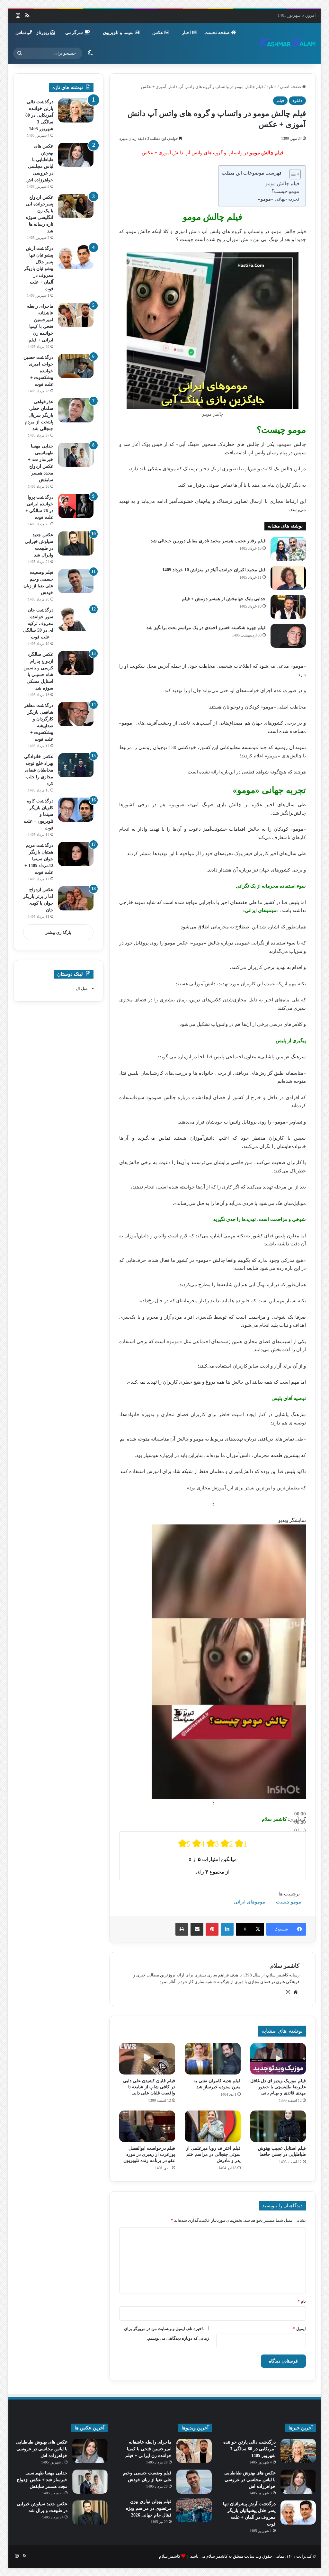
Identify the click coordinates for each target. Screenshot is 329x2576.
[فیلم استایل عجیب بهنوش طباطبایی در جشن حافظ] (278, 2126)
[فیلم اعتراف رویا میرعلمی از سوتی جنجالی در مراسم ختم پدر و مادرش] (213, 2126)
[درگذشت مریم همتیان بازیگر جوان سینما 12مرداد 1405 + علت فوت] (76, 854)
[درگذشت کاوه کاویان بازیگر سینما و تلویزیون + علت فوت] (76, 810)
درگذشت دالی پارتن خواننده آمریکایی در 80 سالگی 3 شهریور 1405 (39, 115)
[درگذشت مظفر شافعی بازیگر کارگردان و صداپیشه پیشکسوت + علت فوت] (76, 714)
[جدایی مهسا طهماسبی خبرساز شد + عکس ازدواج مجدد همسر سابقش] (76, 455)
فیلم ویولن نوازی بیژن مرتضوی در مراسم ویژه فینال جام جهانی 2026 (149, 2508)
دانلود (272, 87)
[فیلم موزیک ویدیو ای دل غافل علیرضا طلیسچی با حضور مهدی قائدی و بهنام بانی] (278, 2059)
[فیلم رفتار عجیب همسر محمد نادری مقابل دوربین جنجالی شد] (288, 549)
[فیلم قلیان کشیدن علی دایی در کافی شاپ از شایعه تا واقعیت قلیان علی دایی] (147, 2059)
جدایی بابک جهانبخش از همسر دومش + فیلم (224, 599)
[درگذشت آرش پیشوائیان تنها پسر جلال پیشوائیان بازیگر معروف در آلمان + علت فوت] (76, 257)
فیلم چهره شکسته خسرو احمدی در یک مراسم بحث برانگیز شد (206, 628)
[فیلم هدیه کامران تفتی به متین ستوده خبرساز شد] (213, 2059)
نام (302, 2301)
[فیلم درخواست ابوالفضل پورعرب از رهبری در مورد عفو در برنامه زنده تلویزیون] (147, 2126)
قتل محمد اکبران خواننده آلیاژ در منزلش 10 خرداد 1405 (214, 570)
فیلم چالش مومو (282, 184)
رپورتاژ (43, 33)
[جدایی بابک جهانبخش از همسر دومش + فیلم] (288, 607)
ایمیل (299, 2329)
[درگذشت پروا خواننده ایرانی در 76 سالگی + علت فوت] (76, 506)
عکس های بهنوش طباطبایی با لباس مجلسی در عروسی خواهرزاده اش (250, 2480)
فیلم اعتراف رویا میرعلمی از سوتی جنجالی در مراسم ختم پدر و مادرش (213, 2154)
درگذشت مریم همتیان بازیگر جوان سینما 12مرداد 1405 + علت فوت (39, 859)
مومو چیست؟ (285, 191)
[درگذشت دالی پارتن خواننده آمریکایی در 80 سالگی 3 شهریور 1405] (76, 110)
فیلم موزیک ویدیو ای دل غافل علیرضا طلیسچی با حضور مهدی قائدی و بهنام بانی (278, 2087)
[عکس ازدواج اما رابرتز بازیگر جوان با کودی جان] (76, 898)
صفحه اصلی (291, 87)
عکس (158, 33)
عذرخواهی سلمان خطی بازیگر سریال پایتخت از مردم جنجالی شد (39, 415)
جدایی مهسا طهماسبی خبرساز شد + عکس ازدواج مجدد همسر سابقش (42, 2480)
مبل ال (82, 988)
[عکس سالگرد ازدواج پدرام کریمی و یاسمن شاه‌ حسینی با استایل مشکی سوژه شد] (76, 663)
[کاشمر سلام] (288, 43)
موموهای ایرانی (249, 1902)
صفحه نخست (218, 33)
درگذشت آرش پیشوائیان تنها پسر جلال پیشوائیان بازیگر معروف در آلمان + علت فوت (39, 269)
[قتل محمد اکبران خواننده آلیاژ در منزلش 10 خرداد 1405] (288, 578)
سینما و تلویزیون (119, 33)
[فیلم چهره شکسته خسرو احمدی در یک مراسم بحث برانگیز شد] (288, 636)
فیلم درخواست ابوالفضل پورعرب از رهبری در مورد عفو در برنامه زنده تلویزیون (149, 2154)
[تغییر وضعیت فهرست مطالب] (292, 174)
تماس (21, 33)
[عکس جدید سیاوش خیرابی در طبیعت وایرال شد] (76, 543)
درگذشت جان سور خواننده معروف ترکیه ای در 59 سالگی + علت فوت (38, 624)
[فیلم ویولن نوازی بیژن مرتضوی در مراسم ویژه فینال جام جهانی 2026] (194, 2510)
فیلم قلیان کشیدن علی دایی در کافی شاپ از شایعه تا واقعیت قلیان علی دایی (149, 2087)
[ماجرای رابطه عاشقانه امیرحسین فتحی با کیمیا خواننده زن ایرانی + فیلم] (76, 315)
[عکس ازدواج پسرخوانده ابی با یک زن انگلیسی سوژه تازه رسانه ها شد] (76, 206)
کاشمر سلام (285, 1966)
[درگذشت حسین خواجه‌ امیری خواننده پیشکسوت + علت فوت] (76, 366)
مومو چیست (289, 1902)
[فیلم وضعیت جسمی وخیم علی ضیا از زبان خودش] (76, 581)
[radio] (184, 1844)
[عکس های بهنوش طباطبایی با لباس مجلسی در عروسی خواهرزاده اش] (76, 155)
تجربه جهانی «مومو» (279, 199)
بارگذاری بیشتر (58, 932)
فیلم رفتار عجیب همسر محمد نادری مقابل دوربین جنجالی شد (208, 541)
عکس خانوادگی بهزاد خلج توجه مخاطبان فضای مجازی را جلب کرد (39, 770)
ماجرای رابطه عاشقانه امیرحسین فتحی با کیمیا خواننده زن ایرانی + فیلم (148, 2449)
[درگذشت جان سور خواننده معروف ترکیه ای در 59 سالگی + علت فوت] (76, 619)
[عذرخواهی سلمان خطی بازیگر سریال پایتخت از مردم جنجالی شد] (76, 410)
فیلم (280, 100)
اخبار (187, 33)
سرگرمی (75, 33)
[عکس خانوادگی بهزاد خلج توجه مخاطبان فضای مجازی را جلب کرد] (76, 765)
